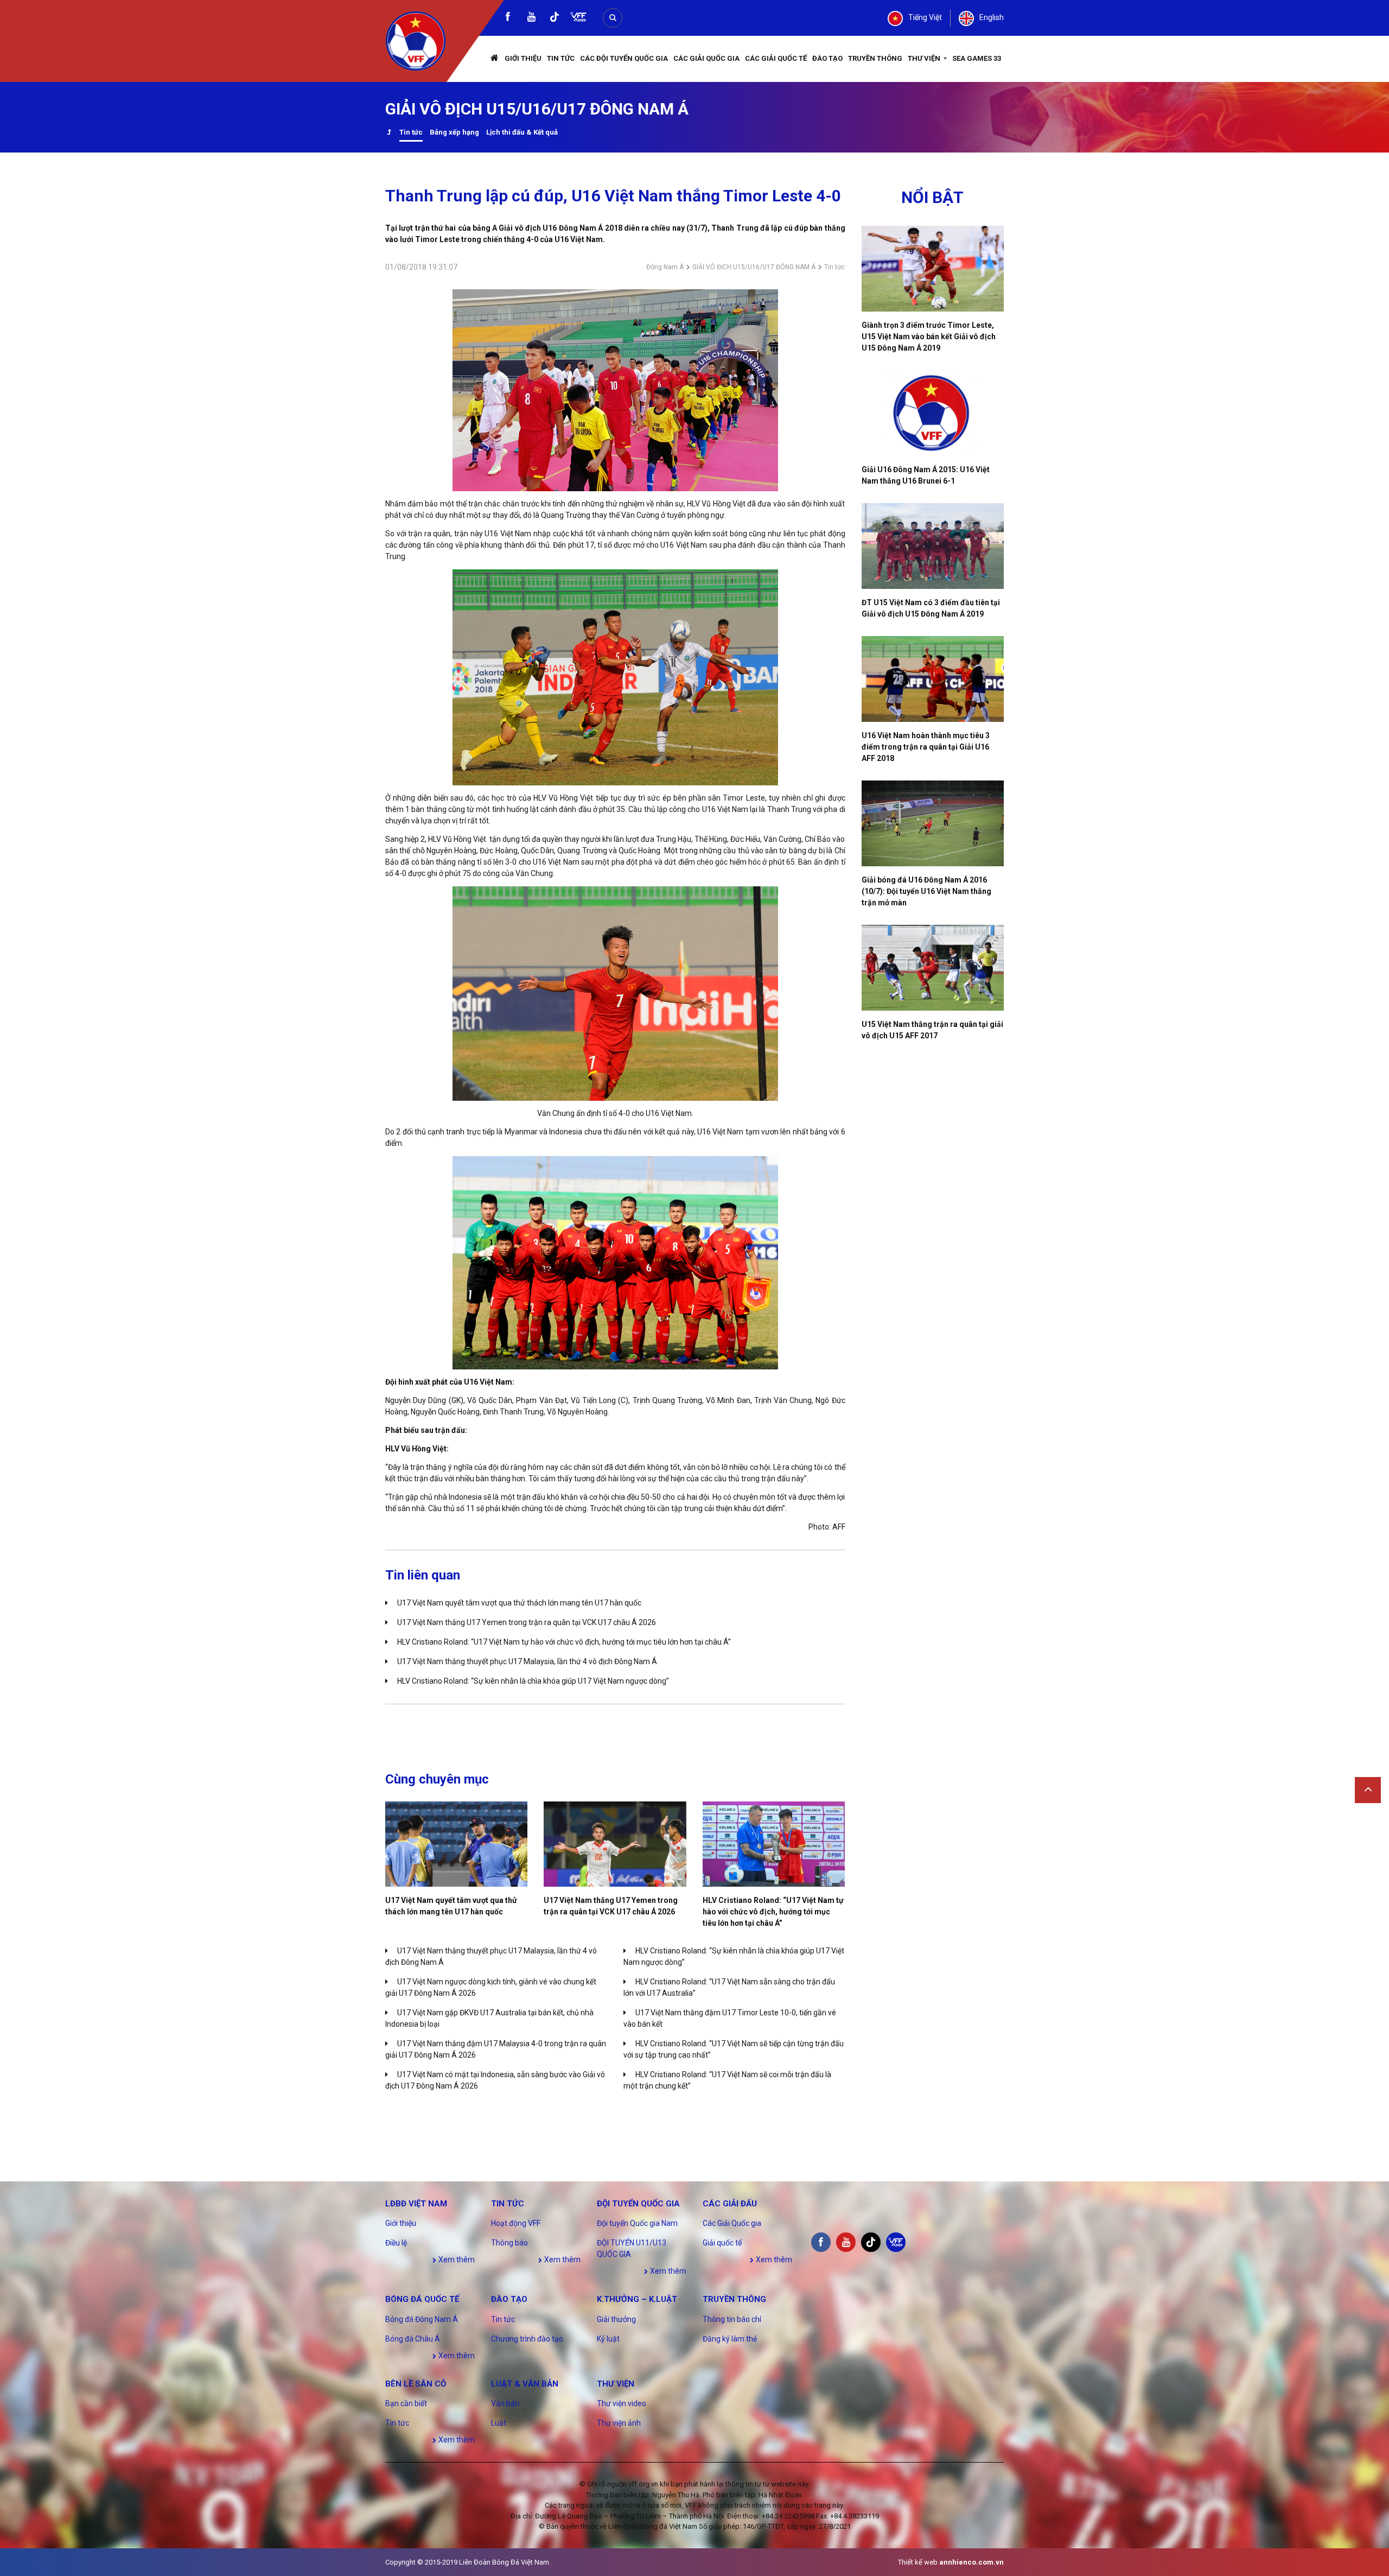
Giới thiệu (523, 58)
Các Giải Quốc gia (706, 58)
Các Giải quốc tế (776, 58)
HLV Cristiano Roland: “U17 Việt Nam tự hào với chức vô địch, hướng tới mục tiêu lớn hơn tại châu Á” (564, 1642)
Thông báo (509, 2243)
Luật (499, 2423)
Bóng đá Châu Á (413, 2339)
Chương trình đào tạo (527, 2339)
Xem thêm (456, 2260)
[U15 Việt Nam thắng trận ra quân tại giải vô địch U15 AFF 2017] (933, 968)
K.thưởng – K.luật (637, 2299)
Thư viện (925, 58)
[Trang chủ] (495, 59)
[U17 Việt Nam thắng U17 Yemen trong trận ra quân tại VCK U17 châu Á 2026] (615, 1844)
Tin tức (561, 58)
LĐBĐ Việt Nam (416, 2204)
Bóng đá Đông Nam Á (422, 2319)
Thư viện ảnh (619, 2423)
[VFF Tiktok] (555, 19)
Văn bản (505, 2403)
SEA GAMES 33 (977, 58)
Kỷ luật (608, 2339)
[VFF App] (578, 18)
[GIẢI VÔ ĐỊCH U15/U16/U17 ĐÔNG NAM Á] (389, 133)
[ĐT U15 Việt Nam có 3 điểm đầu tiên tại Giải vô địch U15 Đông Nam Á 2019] (933, 546)
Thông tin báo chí (732, 2319)
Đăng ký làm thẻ (730, 2339)
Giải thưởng (616, 2319)
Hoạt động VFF (516, 2223)
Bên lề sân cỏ (416, 2384)
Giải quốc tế (722, 2243)
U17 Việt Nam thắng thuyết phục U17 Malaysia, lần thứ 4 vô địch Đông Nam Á (527, 1661)
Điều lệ (396, 2243)
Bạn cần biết (406, 2403)
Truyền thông (875, 58)
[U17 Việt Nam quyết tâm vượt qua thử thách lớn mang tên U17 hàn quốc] (456, 1844)
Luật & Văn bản (525, 2384)
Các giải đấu (730, 2204)
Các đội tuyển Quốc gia (624, 58)
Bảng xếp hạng (454, 132)
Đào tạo (827, 58)
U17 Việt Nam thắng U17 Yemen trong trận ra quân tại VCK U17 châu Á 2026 (527, 1622)
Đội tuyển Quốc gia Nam (637, 2223)
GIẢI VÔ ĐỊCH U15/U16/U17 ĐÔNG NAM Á (754, 267)
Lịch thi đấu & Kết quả (522, 132)
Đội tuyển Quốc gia (638, 2204)
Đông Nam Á (665, 267)
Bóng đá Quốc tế (422, 2299)
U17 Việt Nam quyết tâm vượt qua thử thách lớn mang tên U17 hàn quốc (519, 1603)
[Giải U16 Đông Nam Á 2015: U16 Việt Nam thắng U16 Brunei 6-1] (933, 413)
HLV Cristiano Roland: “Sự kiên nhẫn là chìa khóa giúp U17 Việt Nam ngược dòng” (533, 1681)
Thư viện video (622, 2403)
